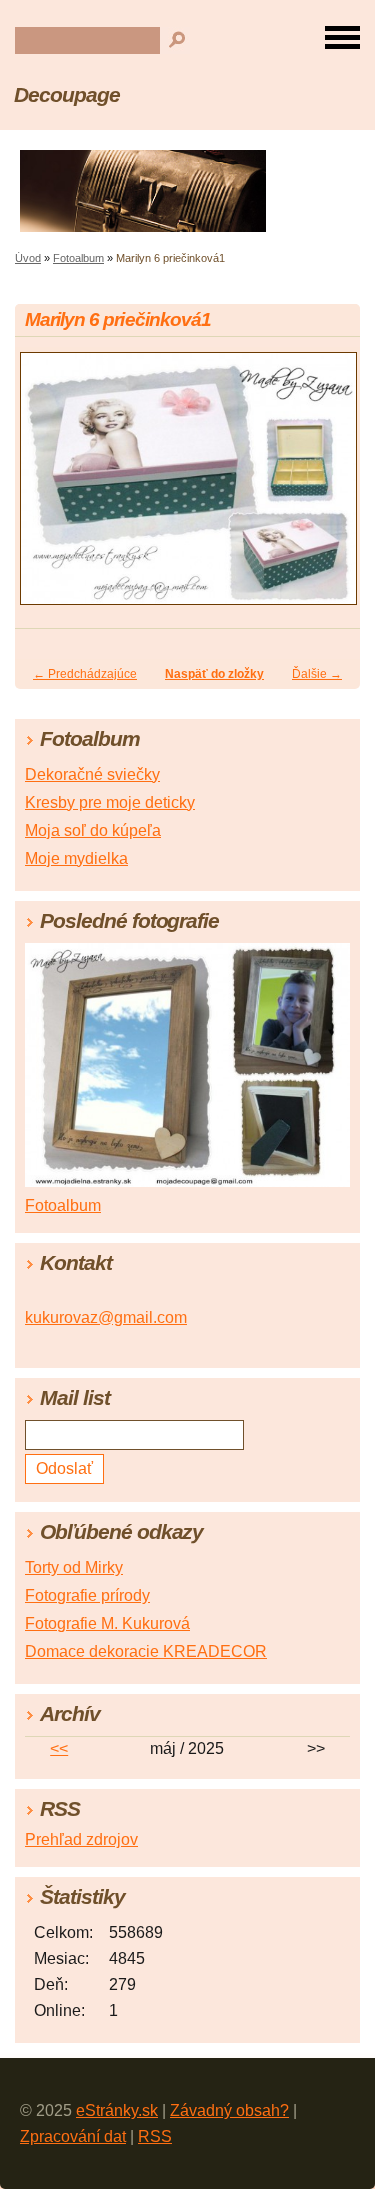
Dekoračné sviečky (92, 774)
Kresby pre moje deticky (110, 802)
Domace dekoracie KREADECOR (146, 1651)
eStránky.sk (117, 2110)
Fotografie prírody (87, 1595)
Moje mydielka (76, 858)
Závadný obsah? (229, 2110)
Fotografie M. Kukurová (107, 1623)
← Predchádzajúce (85, 674)
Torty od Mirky (74, 1567)
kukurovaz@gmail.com (106, 1317)
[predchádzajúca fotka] (47, 487)
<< (59, 1748)
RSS (155, 2136)
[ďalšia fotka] (327, 487)
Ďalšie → (317, 674)
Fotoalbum (78, 258)
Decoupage (67, 94)
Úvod (28, 258)
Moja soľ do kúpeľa (93, 830)
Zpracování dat (73, 2136)
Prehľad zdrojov (81, 1839)
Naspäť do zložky (214, 674)
